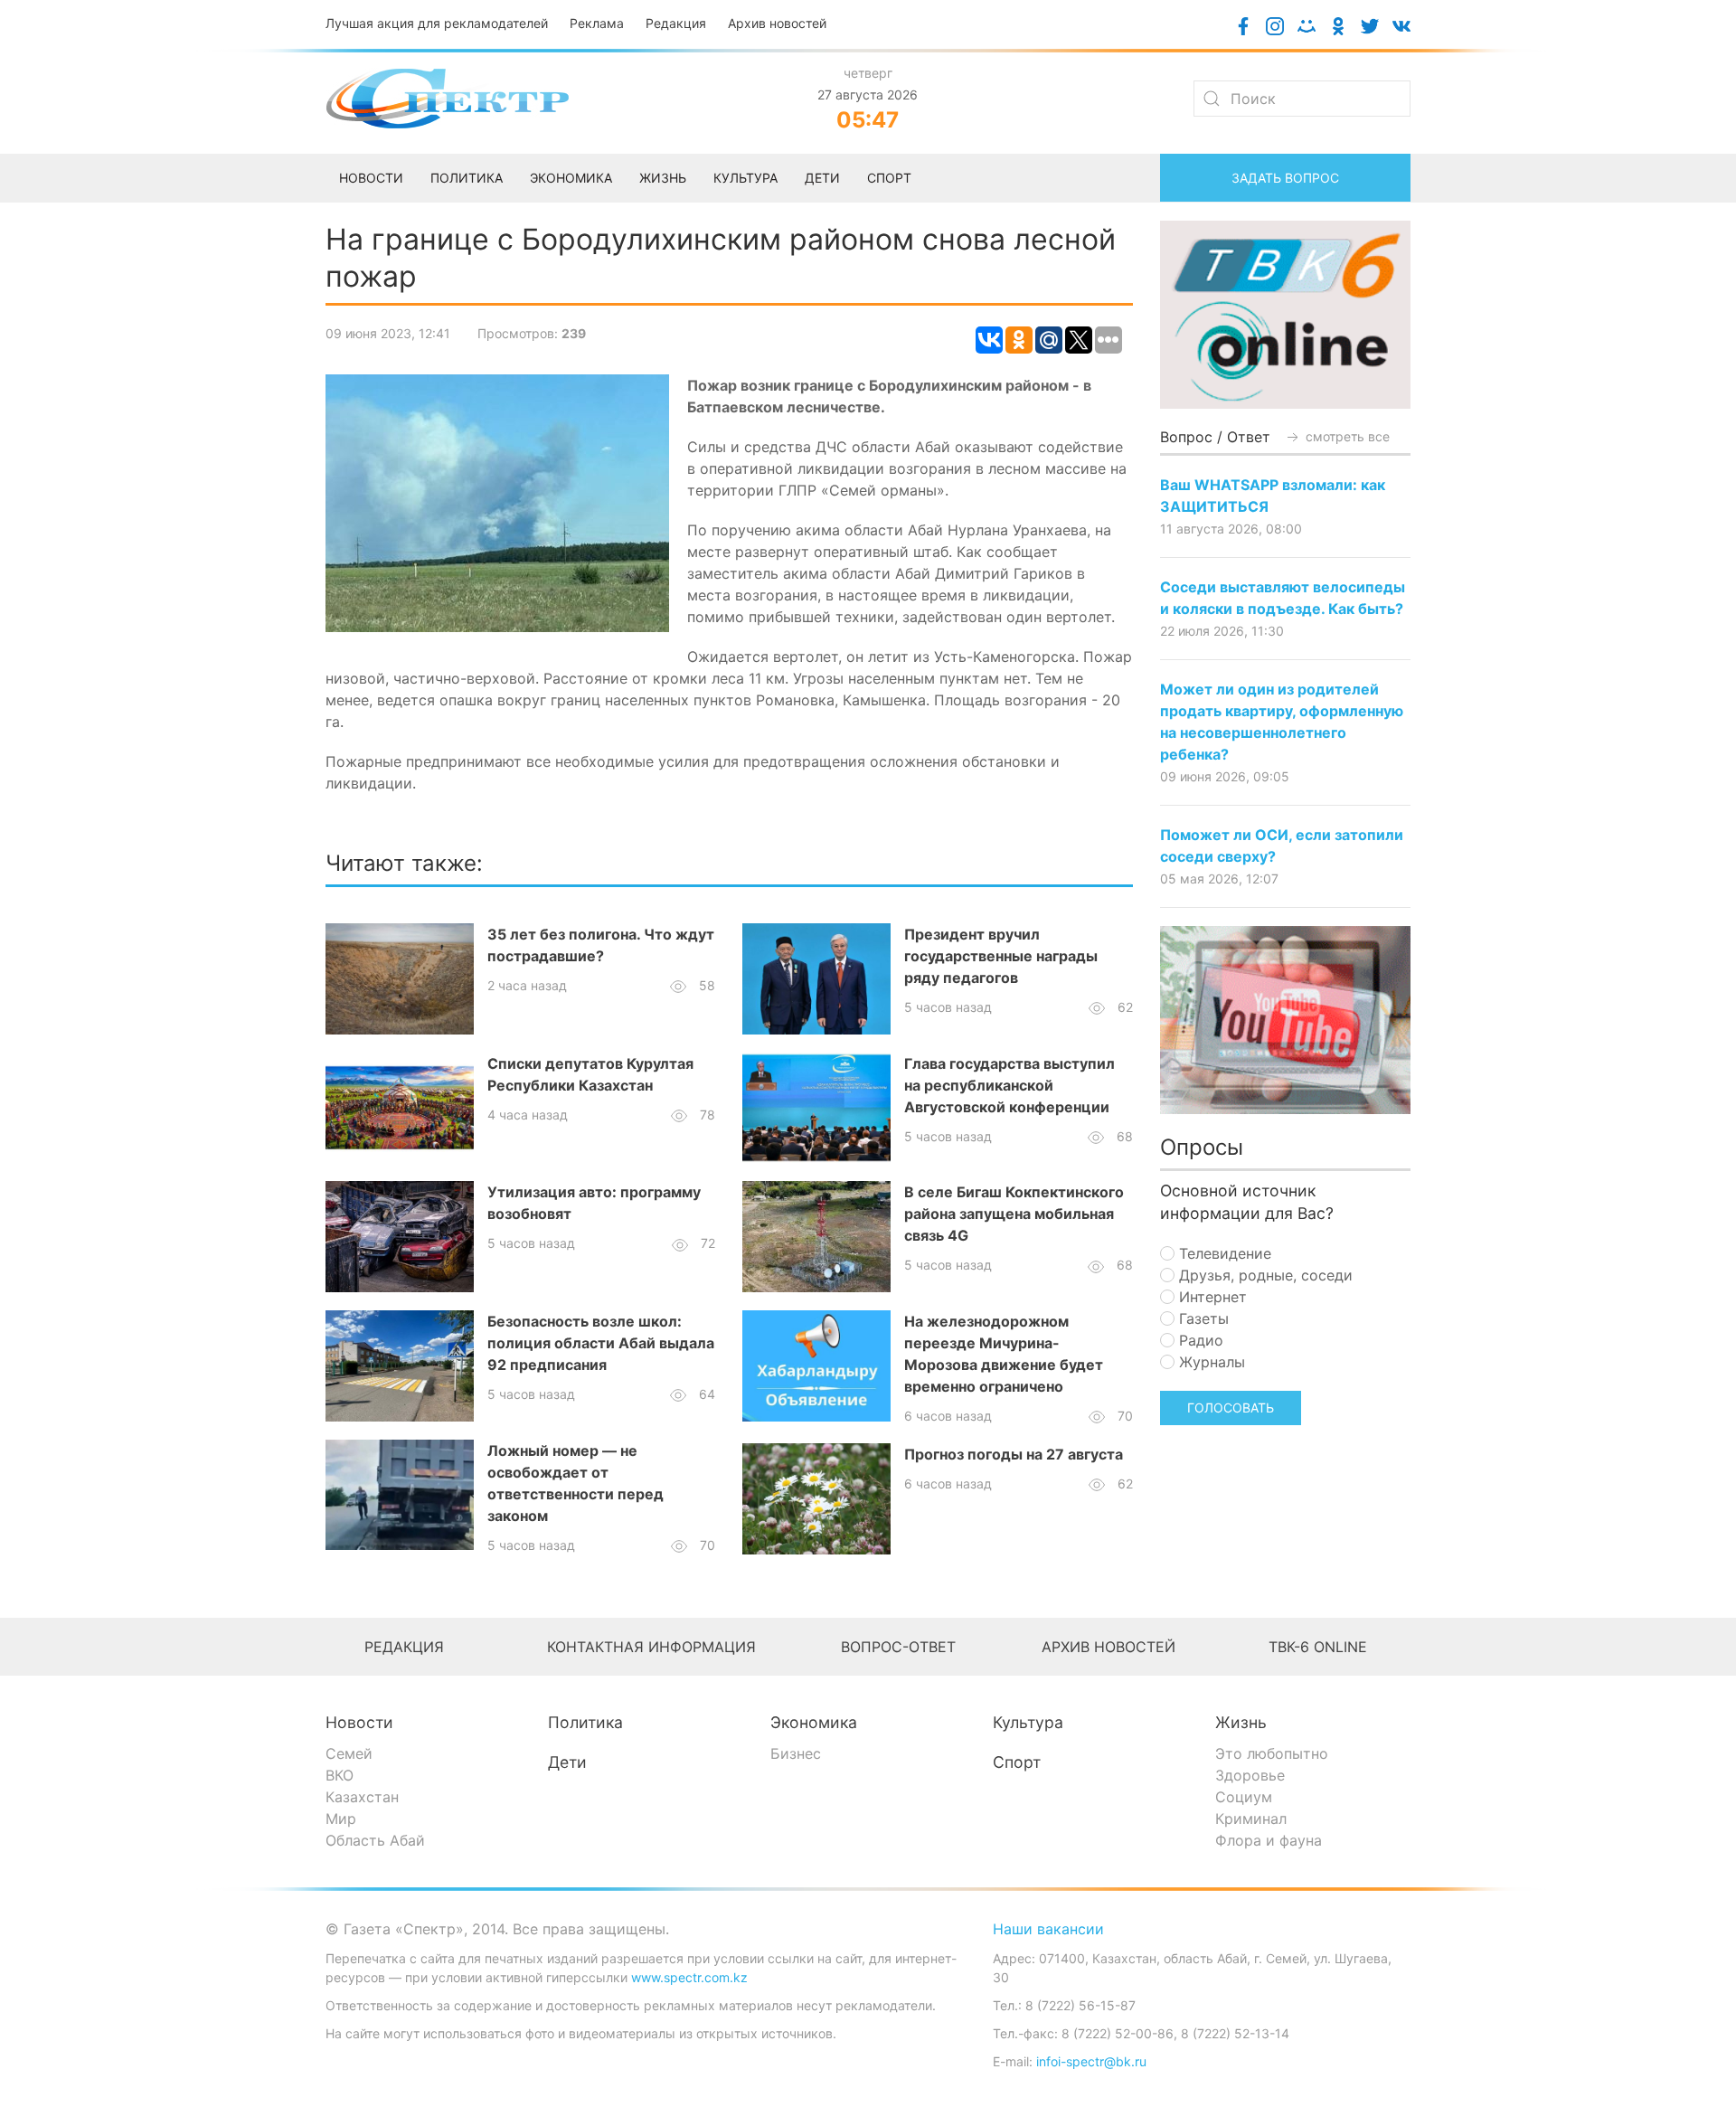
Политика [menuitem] (467, 178)
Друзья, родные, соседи (1264, 1275)
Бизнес (796, 1753)
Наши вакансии (1048, 1929)
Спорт (1017, 1762)
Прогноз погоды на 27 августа (1014, 1454)
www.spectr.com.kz (689, 1977)
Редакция (676, 23)
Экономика (814, 1722)
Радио (1199, 1340)
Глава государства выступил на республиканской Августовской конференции (1010, 1085)
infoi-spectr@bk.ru (1091, 2061)
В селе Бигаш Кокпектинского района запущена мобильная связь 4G (1014, 1214)
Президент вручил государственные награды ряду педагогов (1001, 956)
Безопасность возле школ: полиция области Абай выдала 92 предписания (601, 1343)
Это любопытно (1272, 1753)
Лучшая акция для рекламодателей (437, 23)
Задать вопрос (1285, 178)
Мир (341, 1819)
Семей (349, 1753)
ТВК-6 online (1318, 1647)
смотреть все (1346, 436)
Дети (567, 1762)
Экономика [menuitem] (571, 178)
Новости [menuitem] (371, 178)
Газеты (1202, 1318)
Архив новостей (777, 23)
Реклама (597, 23)
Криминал (1251, 1819)
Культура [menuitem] (745, 178)
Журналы (1210, 1362)
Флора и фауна (1269, 1840)
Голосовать (1231, 1408)
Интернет (1211, 1297)
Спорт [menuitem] (889, 178)
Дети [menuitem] (822, 178)
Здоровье (1250, 1775)
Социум (1244, 1797)
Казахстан (362, 1797)
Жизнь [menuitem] (663, 178)
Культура (1028, 1722)
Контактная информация (651, 1647)
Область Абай (375, 1840)
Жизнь (1241, 1722)
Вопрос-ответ (898, 1647)
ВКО (340, 1775)
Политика (585, 1722)
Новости (359, 1722)
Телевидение (1223, 1253)
